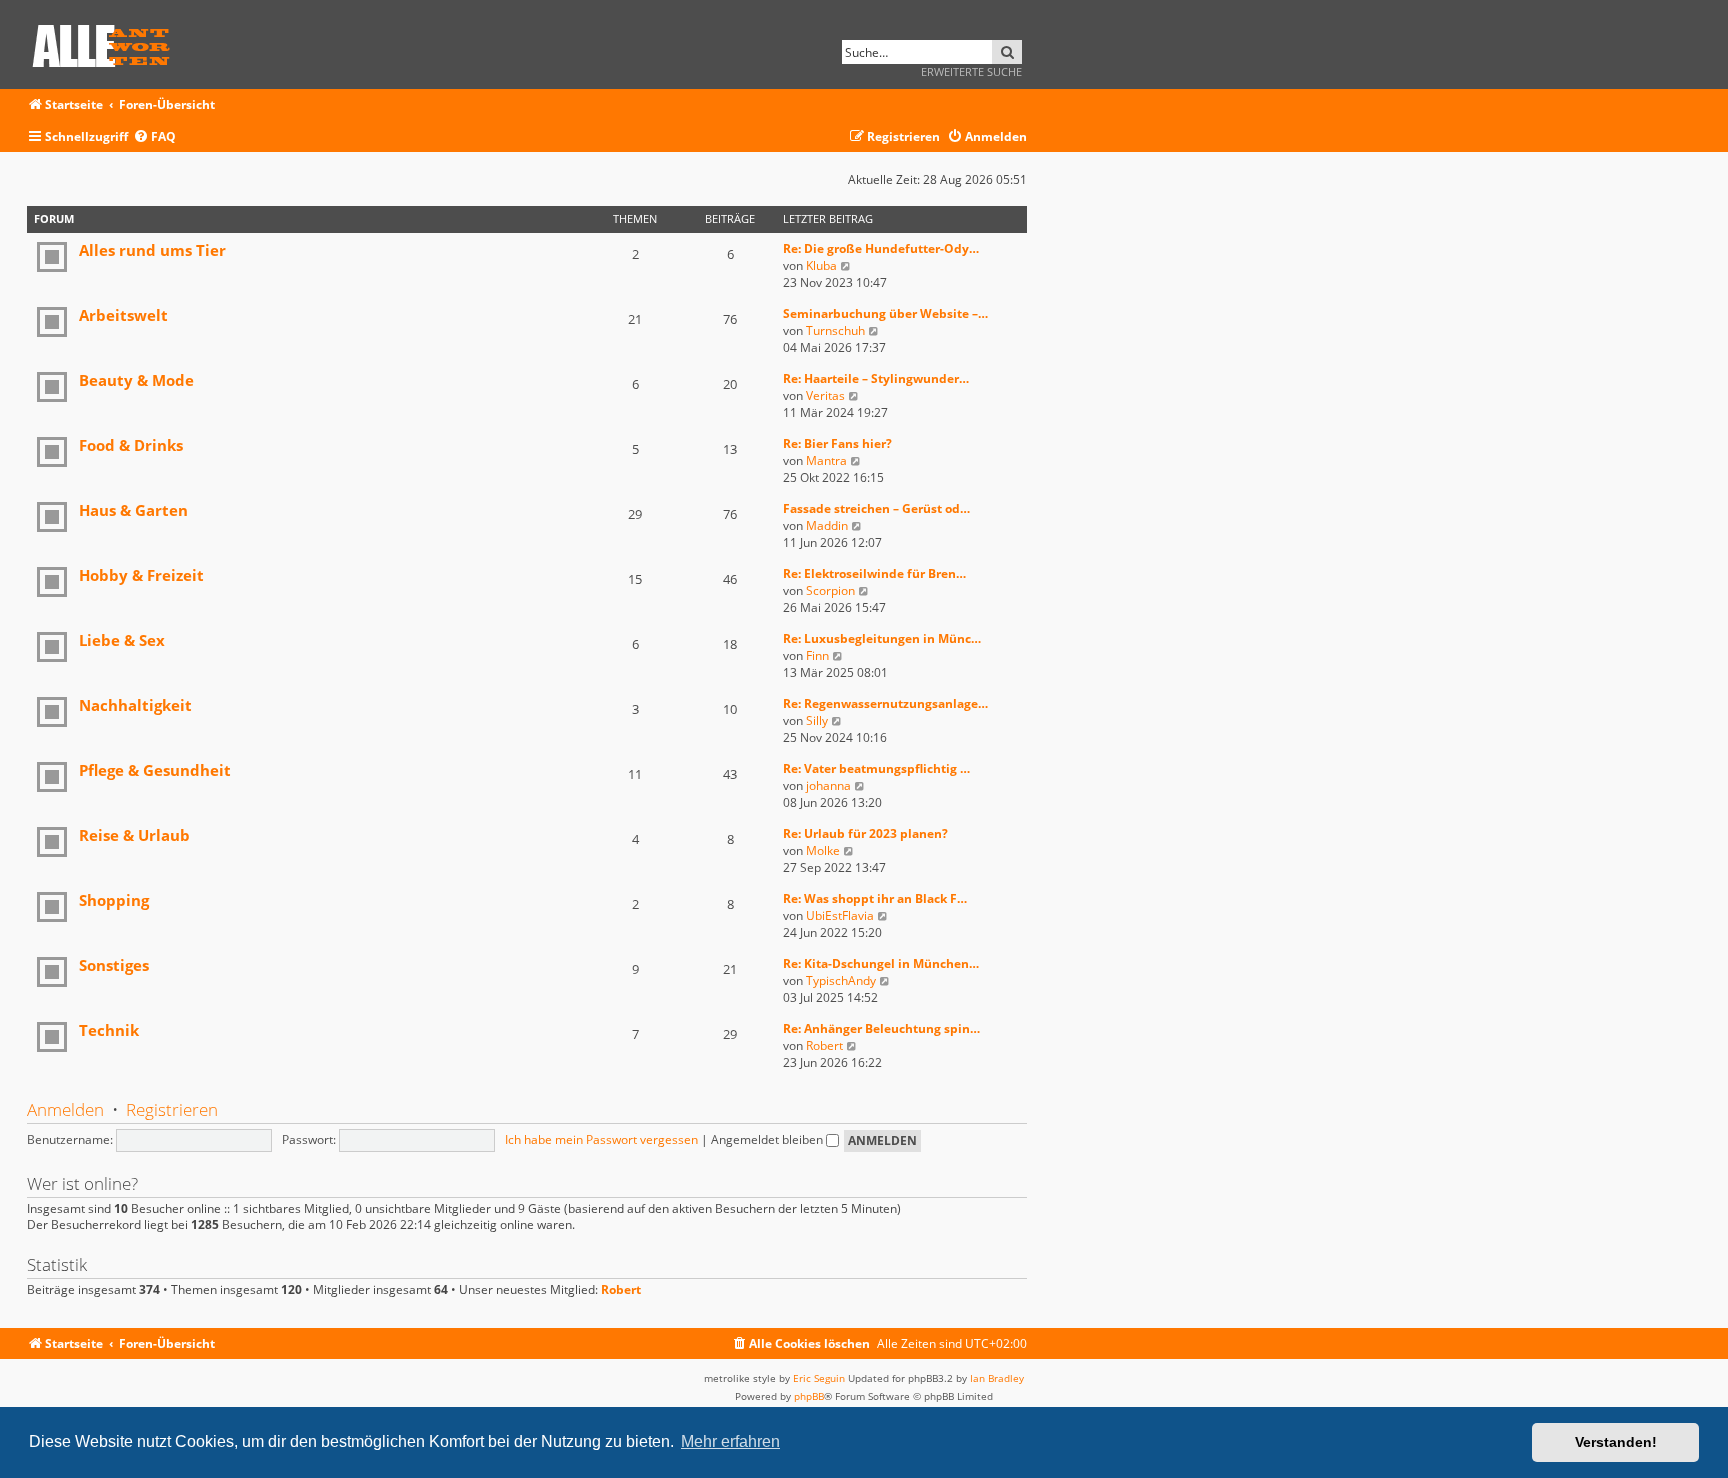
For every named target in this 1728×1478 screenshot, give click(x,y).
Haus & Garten (133, 510)
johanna (828, 785)
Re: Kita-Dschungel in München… (881, 963)
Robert (824, 1045)
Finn (817, 655)
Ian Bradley (997, 1378)
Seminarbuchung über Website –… (885, 313)
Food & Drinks (131, 445)
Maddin (827, 525)
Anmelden (65, 1109)
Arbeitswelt (123, 315)
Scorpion (830, 590)
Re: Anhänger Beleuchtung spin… (881, 1028)
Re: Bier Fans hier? (837, 443)
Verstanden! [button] (1616, 1442)
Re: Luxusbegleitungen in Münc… (882, 638)
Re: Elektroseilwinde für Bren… (874, 573)
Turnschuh (835, 330)
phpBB (809, 1396)
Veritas (825, 395)
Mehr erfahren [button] (730, 1441)
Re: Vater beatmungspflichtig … (876, 768)
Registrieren (172, 1109)
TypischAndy (841, 980)
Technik (109, 1030)
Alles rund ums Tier (152, 250)
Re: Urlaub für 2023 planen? (865, 833)
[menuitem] (154, 137)
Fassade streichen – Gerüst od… (876, 508)
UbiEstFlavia (840, 915)
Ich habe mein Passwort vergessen (601, 1139)
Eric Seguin (819, 1378)
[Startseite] (108, 42)
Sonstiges (114, 965)
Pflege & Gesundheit (155, 770)
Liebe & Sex (122, 640)
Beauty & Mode (136, 380)
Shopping (114, 900)
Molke (823, 850)
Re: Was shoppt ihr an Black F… (875, 898)
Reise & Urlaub (134, 835)
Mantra (826, 460)
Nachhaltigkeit (135, 705)
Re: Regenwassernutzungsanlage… (885, 703)
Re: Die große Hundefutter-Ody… (881, 248)
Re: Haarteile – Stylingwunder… (876, 378)
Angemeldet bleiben (768, 1139)
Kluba (821, 265)
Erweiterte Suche (971, 71)
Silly (817, 720)
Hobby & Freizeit (141, 575)
